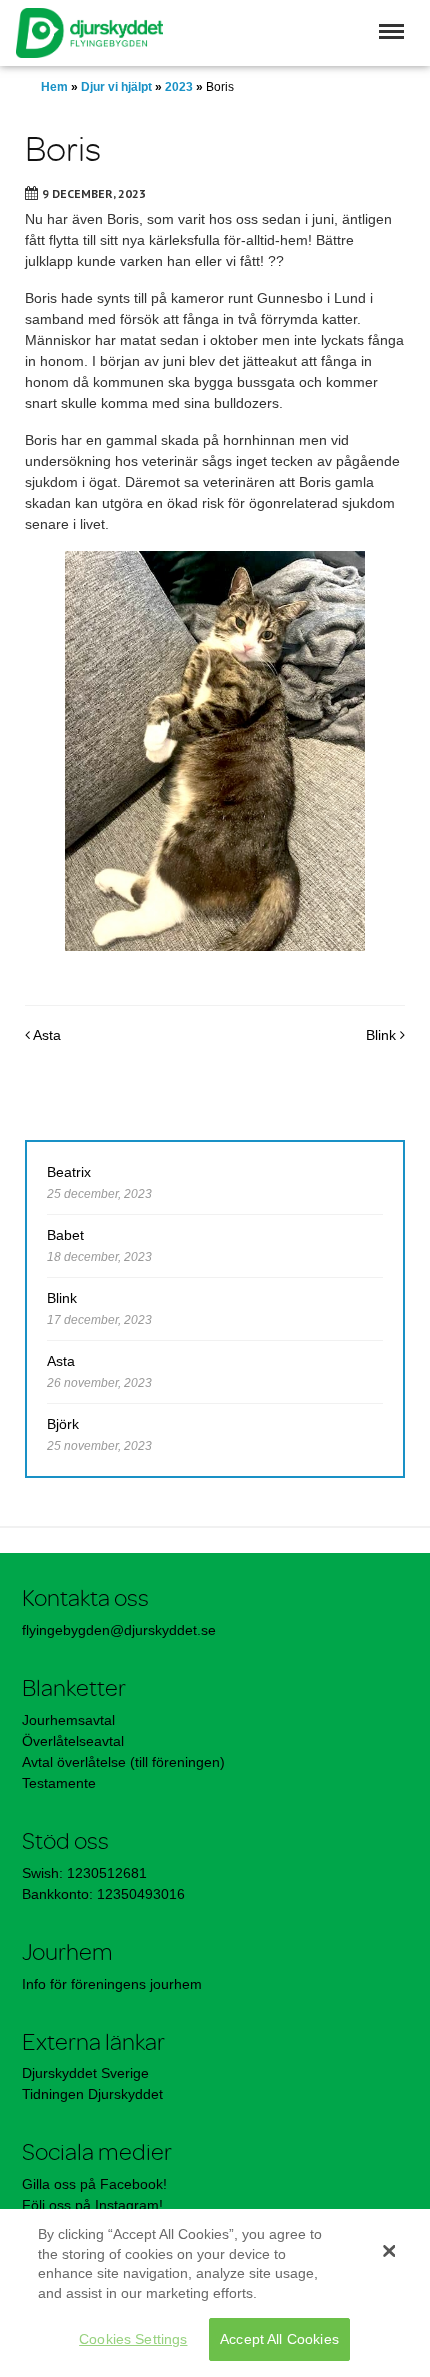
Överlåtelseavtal (73, 1741)
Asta (45, 1035)
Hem (54, 87)
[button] (391, 31)
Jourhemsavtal (68, 1720)
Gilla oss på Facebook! (94, 2184)
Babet (65, 1235)
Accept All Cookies (279, 2339)
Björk (63, 1424)
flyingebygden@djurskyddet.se (119, 1630)
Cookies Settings (133, 2339)
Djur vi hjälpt (116, 87)
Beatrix (69, 1172)
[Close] (389, 2251)
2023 (179, 87)
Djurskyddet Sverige (85, 2073)
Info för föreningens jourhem (114, 1984)
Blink (383, 1035)
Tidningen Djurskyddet (92, 2094)
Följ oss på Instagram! (92, 2205)
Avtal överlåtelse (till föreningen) (123, 1762)
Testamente (59, 1783)
